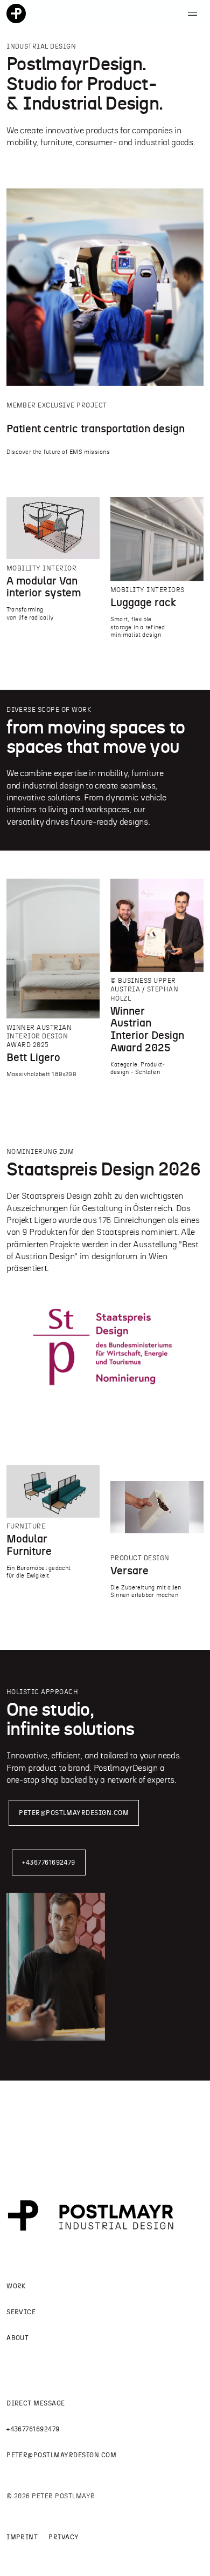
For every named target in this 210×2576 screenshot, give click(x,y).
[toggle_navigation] (192, 13)
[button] (105, 99)
